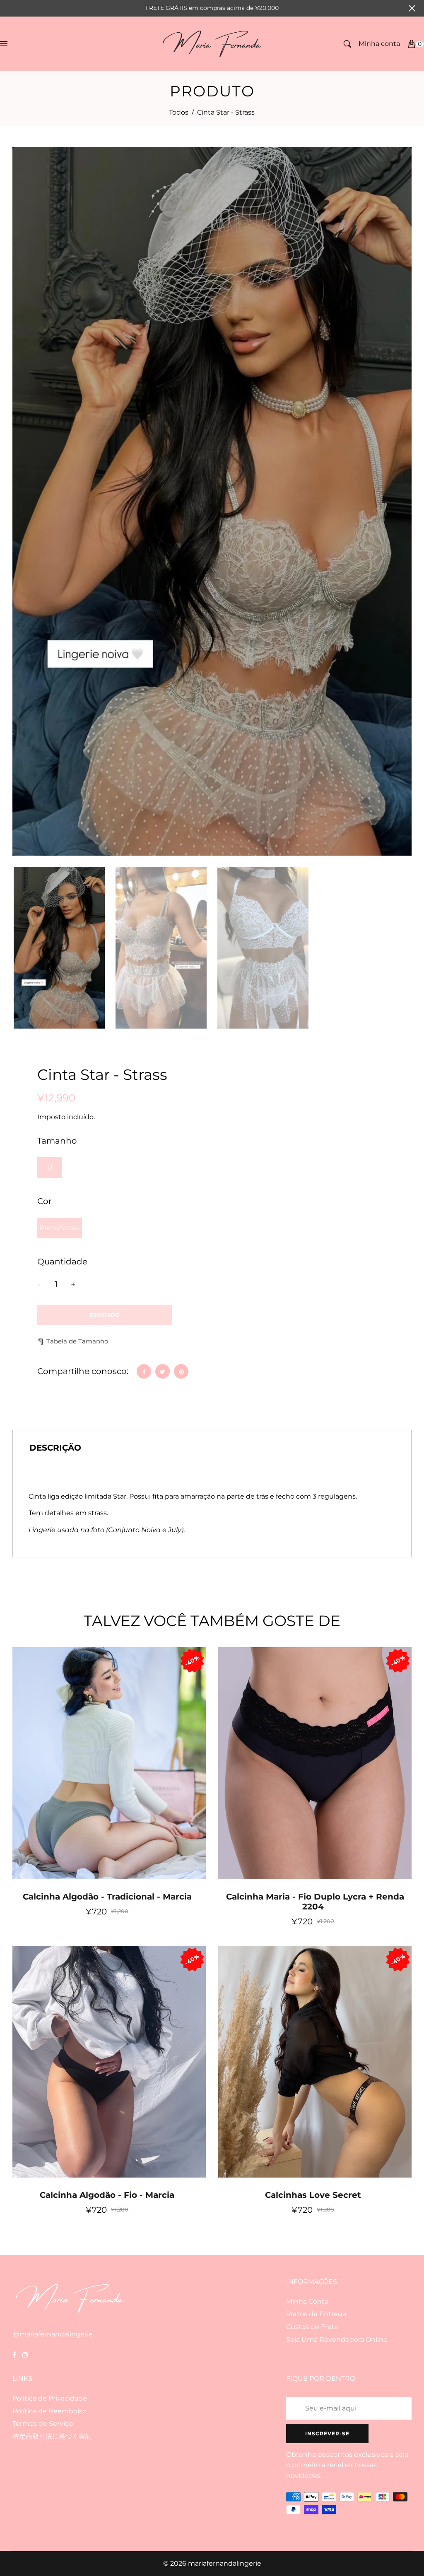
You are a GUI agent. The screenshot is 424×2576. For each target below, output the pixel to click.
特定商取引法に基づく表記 (52, 2436)
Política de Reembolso (49, 2411)
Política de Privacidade (50, 2398)
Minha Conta (307, 2301)
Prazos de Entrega (316, 2314)
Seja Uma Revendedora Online (337, 2340)
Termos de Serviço (43, 2424)
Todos (179, 112)
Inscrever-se (327, 2433)
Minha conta (379, 44)
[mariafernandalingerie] (212, 43)
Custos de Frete (312, 2327)
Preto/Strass (60, 1228)
